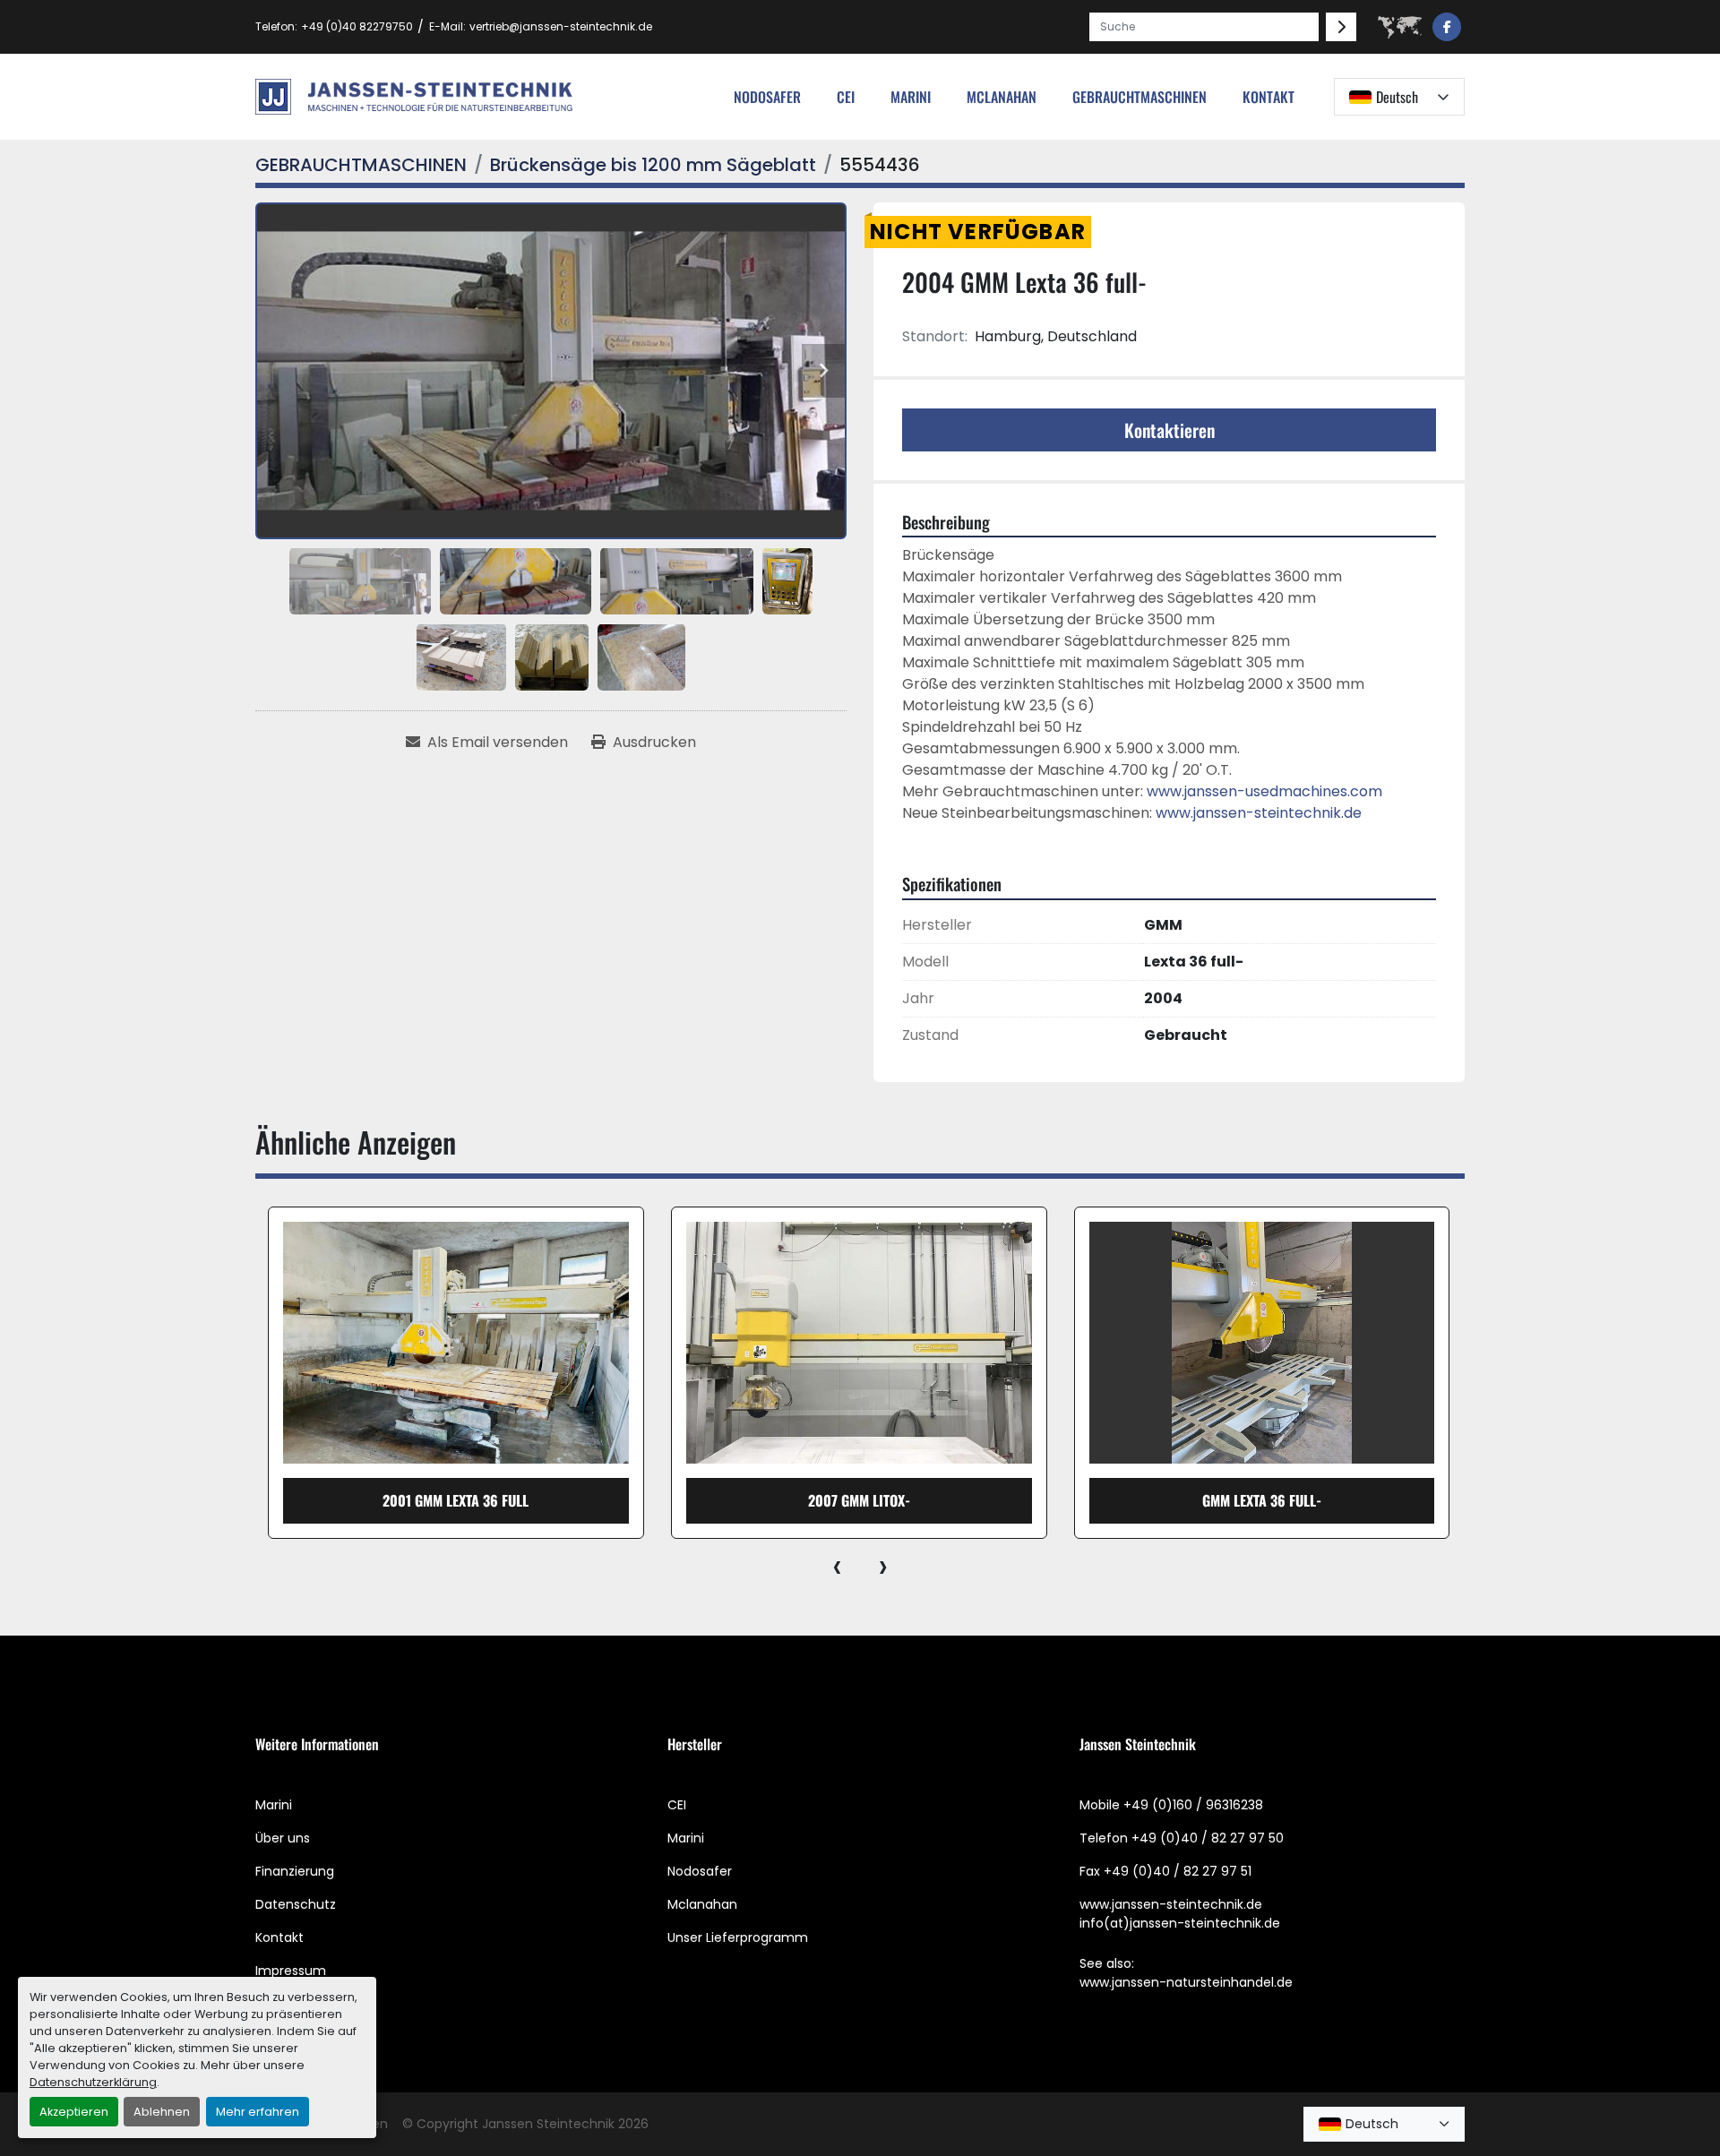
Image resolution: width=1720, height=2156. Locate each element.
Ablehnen (162, 2112)
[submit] (1341, 27)
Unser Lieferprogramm (738, 1937)
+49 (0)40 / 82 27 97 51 (1178, 1871)
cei (846, 97)
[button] (1139, 97)
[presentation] (837, 1566)
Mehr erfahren (258, 2112)
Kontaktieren (1170, 430)
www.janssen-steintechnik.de (1259, 813)
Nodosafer (700, 1871)
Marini (911, 97)
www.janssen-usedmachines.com (1264, 791)
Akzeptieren (74, 2112)
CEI (677, 1805)
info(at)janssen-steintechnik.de (1180, 1923)
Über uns (283, 1838)
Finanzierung (295, 1871)
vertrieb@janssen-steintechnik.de (561, 26)
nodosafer (767, 97)
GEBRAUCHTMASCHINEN (1139, 97)
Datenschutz (296, 1904)
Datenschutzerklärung (93, 2082)
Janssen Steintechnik (548, 2124)
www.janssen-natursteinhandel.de (1186, 1982)
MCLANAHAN (1002, 97)
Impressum (291, 1971)
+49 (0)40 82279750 (357, 26)
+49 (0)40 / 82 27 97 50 (1208, 1838)
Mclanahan (702, 1904)
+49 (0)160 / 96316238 (1193, 1805)
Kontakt (1268, 97)
